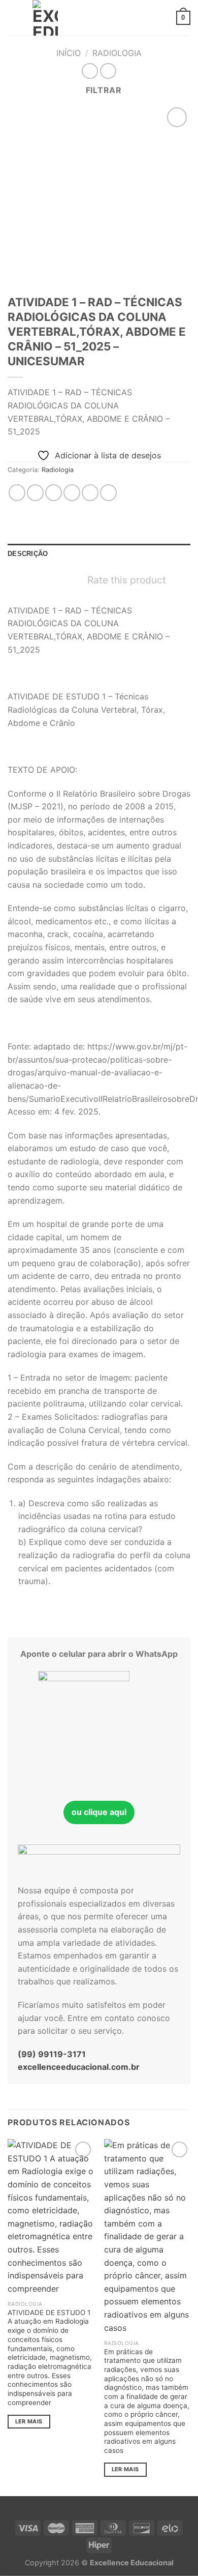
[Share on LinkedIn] (108, 493)
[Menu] (14, 18)
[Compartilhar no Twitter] (54, 493)
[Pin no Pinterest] (90, 493)
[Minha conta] (164, 18)
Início (69, 53)
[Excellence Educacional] (45, 18)
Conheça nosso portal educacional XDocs (81, 2502)
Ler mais (29, 2421)
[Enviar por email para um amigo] (72, 493)
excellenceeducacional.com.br (79, 2067)
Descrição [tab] (28, 554)
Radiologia (117, 53)
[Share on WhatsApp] (17, 493)
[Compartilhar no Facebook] (35, 493)
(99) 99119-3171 (52, 2054)
